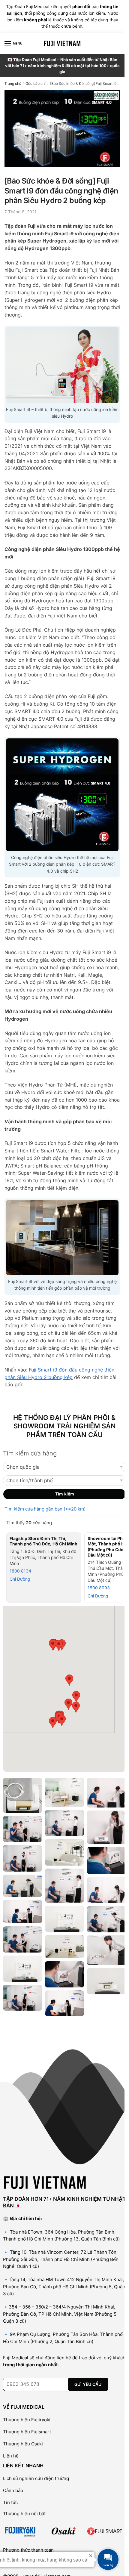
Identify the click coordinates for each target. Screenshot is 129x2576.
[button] (62, 1720)
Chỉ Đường (20, 1579)
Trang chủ (13, 83)
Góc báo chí (36, 83)
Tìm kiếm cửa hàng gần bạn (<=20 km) (45, 1509)
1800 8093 (99, 1588)
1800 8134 (20, 1571)
